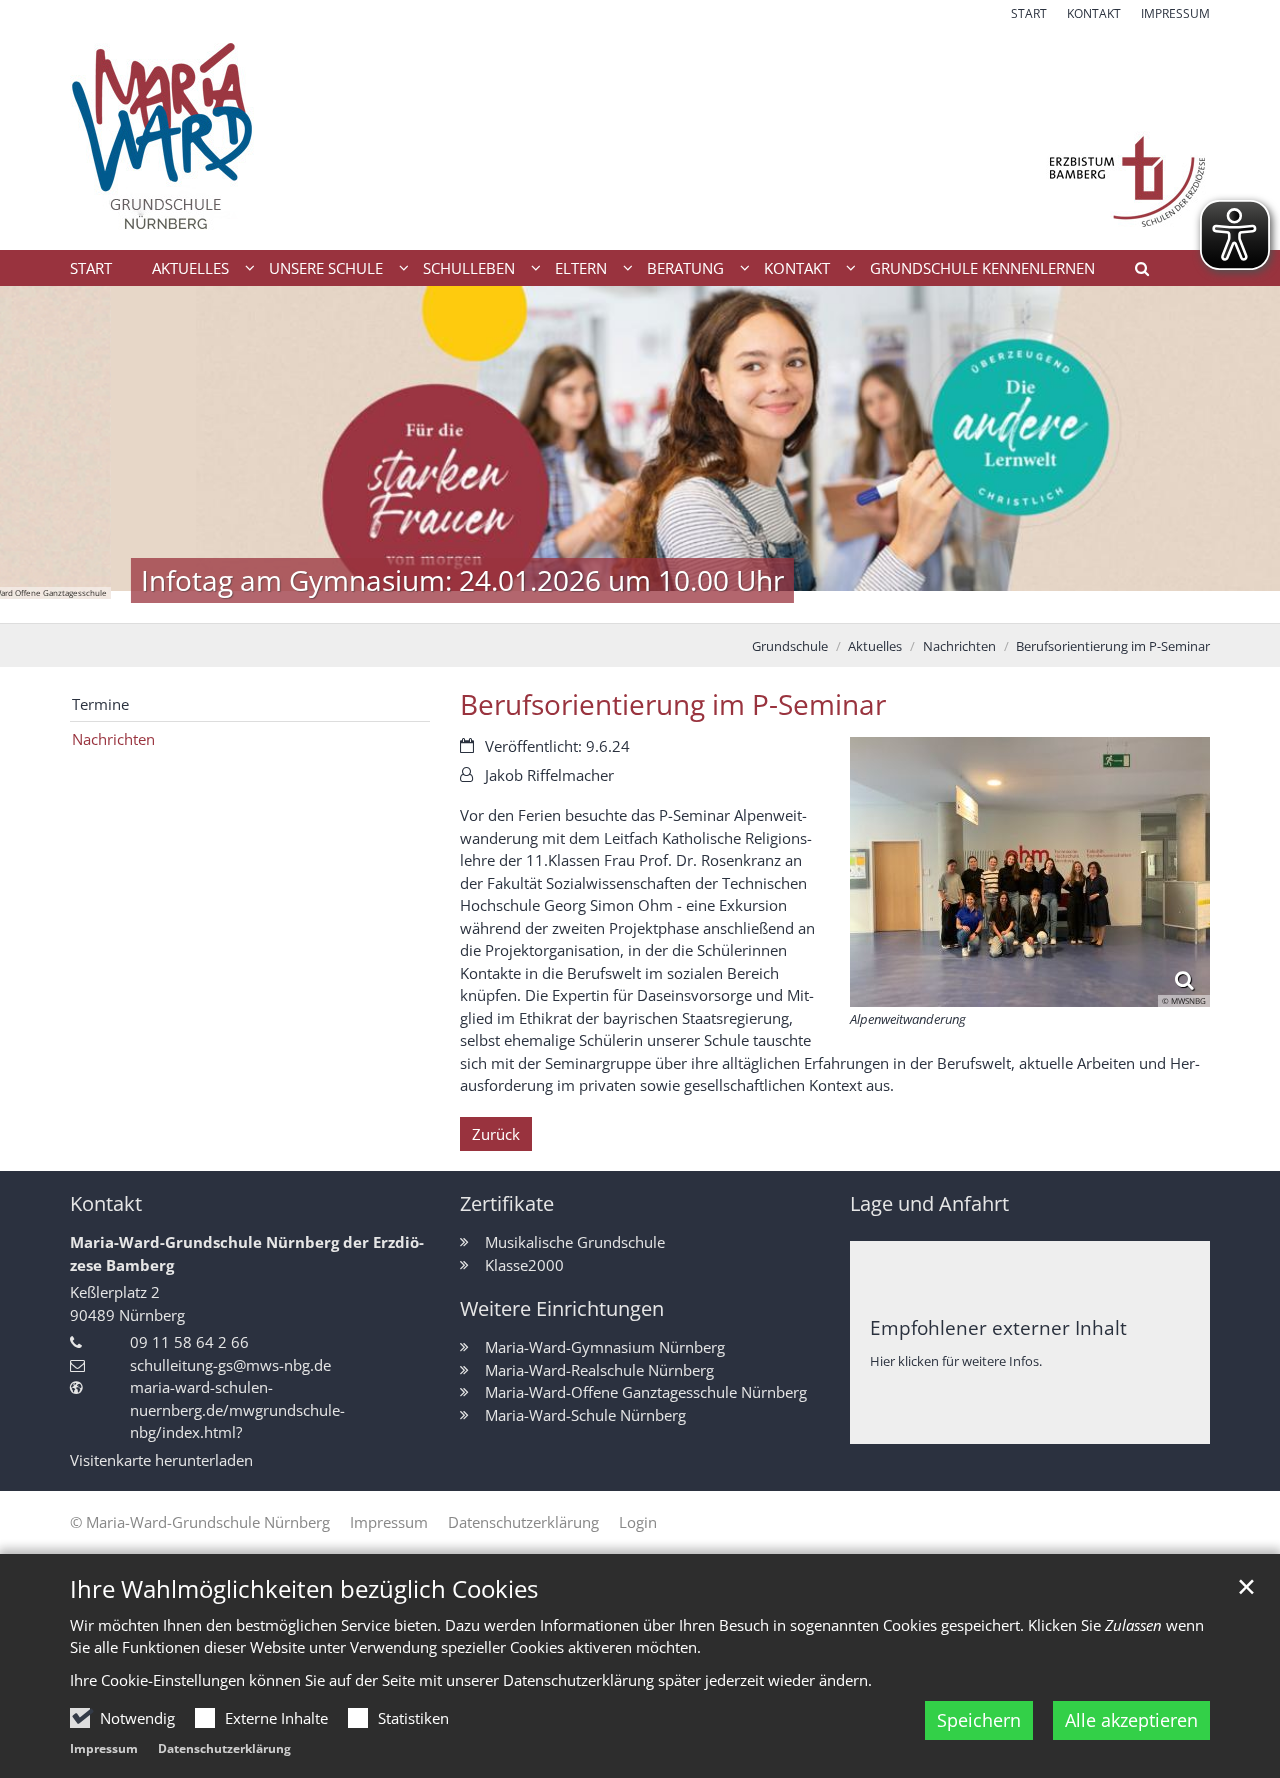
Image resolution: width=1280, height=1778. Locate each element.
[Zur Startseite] (640, 136)
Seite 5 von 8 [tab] (658, 603)
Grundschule (790, 646)
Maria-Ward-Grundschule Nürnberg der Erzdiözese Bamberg (247, 1253)
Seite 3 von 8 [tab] (588, 603)
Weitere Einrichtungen (562, 1308)
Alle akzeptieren (1131, 1720)
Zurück (496, 1134)
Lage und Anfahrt (929, 1203)
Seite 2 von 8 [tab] (553, 603)
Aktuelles (875, 646)
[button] (1135, 272)
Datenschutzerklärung (224, 1748)
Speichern (979, 1720)
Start (91, 268)
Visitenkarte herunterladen (161, 1460)
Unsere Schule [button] (326, 268)
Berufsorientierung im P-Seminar (1113, 646)
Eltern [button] (581, 268)
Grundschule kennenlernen (982, 268)
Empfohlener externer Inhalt (998, 1327)
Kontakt (106, 1203)
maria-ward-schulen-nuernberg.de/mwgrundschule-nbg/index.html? (237, 1409)
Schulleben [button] (469, 268)
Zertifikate (507, 1203)
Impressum (104, 1748)
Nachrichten (959, 646)
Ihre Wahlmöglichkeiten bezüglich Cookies (304, 1589)
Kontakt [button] (797, 268)
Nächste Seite (1240, 455)
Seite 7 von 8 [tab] (728, 603)
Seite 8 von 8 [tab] (763, 603)
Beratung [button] (685, 268)
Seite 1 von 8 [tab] (518, 603)
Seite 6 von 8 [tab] (693, 603)
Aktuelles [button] (190, 268)
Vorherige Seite (40, 455)
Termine (100, 704)
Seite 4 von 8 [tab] (623, 603)
